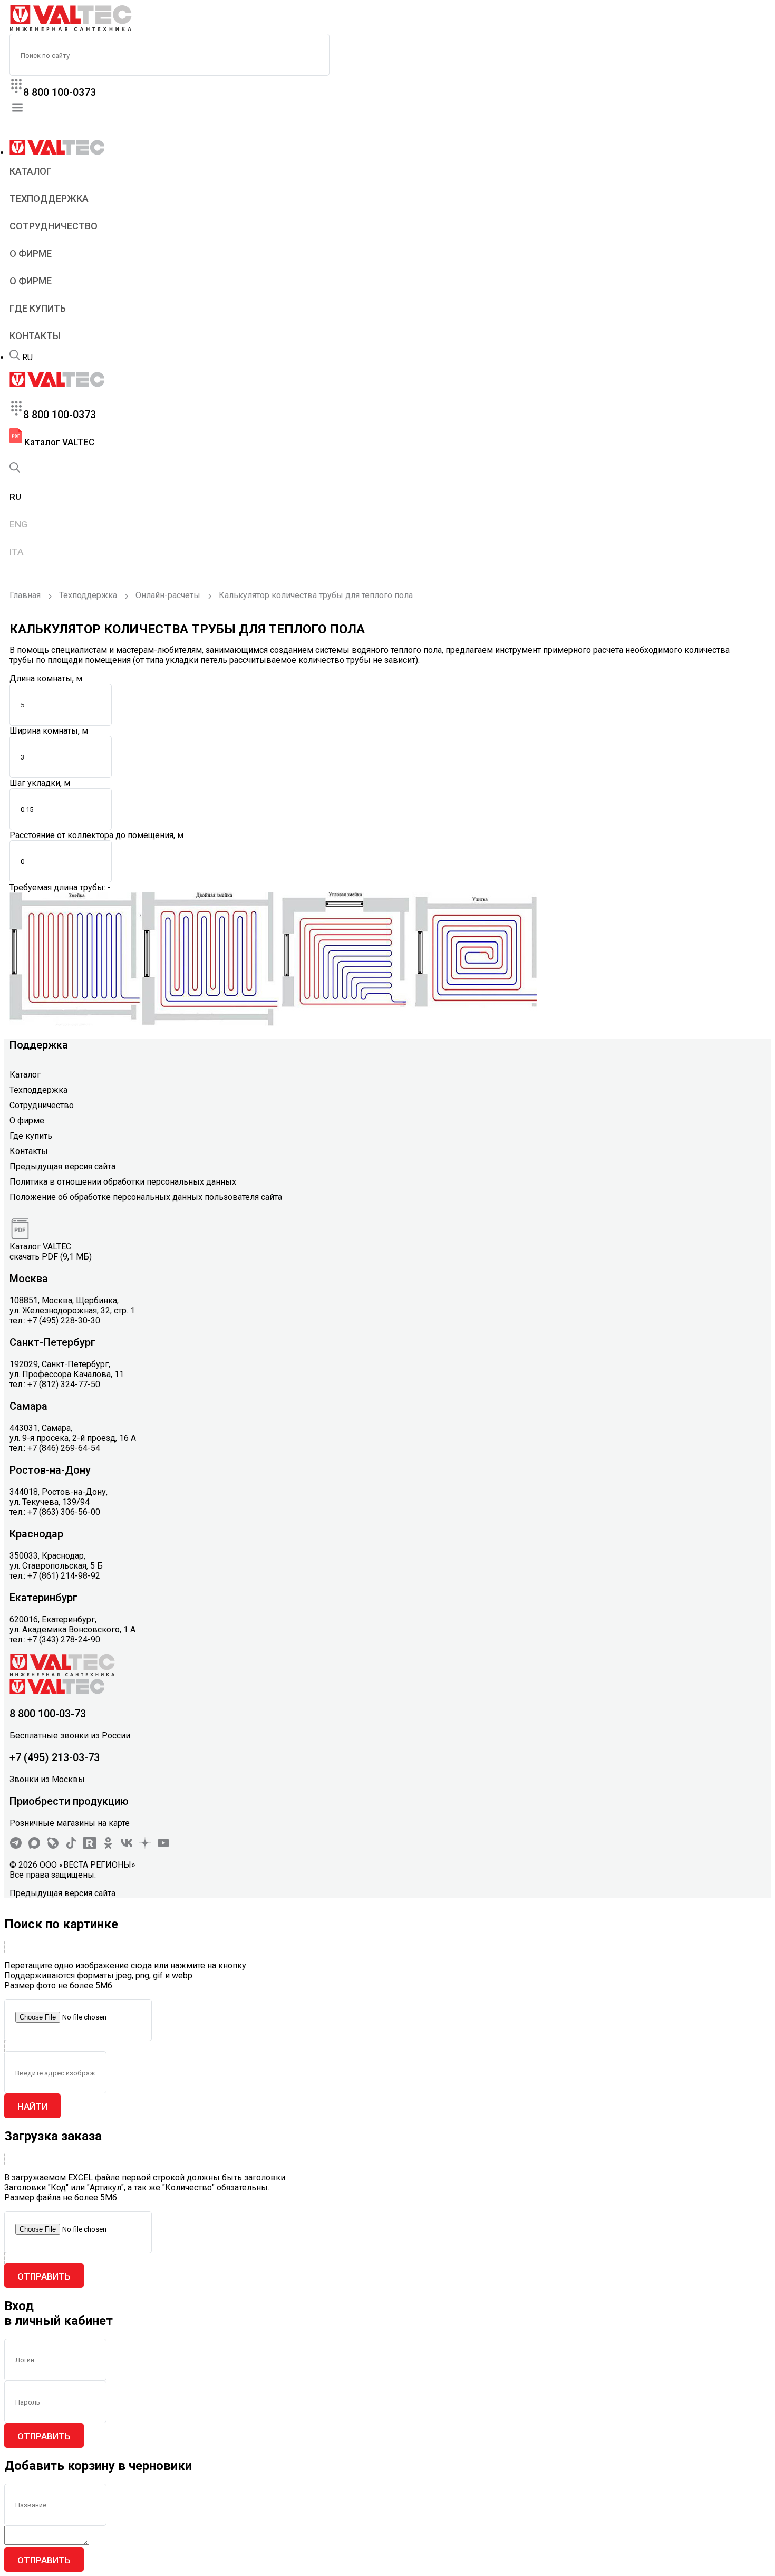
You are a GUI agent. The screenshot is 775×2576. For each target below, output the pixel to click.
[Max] (34, 1846)
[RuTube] (90, 1846)
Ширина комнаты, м (49, 731)
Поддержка (39, 1045)
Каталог (31, 171)
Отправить (44, 2276)
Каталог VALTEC (58, 442)
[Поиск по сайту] (15, 357)
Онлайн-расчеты (168, 595)
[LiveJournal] (53, 1846)
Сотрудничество (54, 226)
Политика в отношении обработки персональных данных (123, 1182)
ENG (18, 524)
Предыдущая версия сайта (62, 1166)
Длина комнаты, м (46, 679)
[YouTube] (163, 1846)
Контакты (35, 336)
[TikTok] (71, 1846)
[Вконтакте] (127, 1846)
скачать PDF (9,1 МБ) (51, 1257)
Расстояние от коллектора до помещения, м (96, 835)
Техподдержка (49, 199)
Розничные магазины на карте (70, 1823)
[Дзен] (145, 1846)
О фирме (31, 253)
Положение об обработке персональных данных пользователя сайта (146, 1197)
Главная (25, 595)
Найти (32, 2107)
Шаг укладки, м (40, 783)
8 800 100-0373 (60, 92)
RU (27, 357)
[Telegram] (16, 1846)
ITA (16, 552)
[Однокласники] (108, 1846)
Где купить (38, 308)
